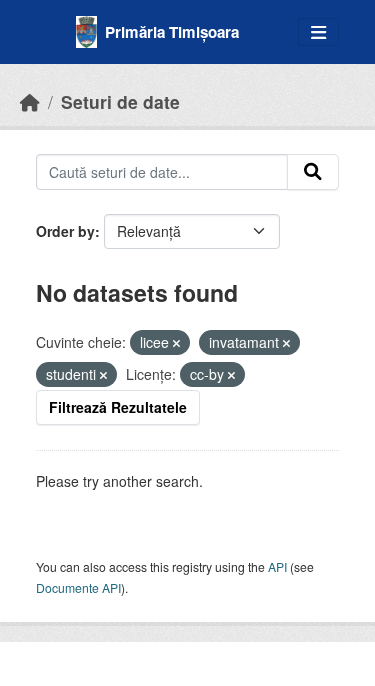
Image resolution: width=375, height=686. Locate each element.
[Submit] (313, 172)
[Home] (30, 101)
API (277, 566)
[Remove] (176, 343)
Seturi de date (120, 101)
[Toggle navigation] (318, 32)
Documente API (78, 587)
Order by (65, 231)
